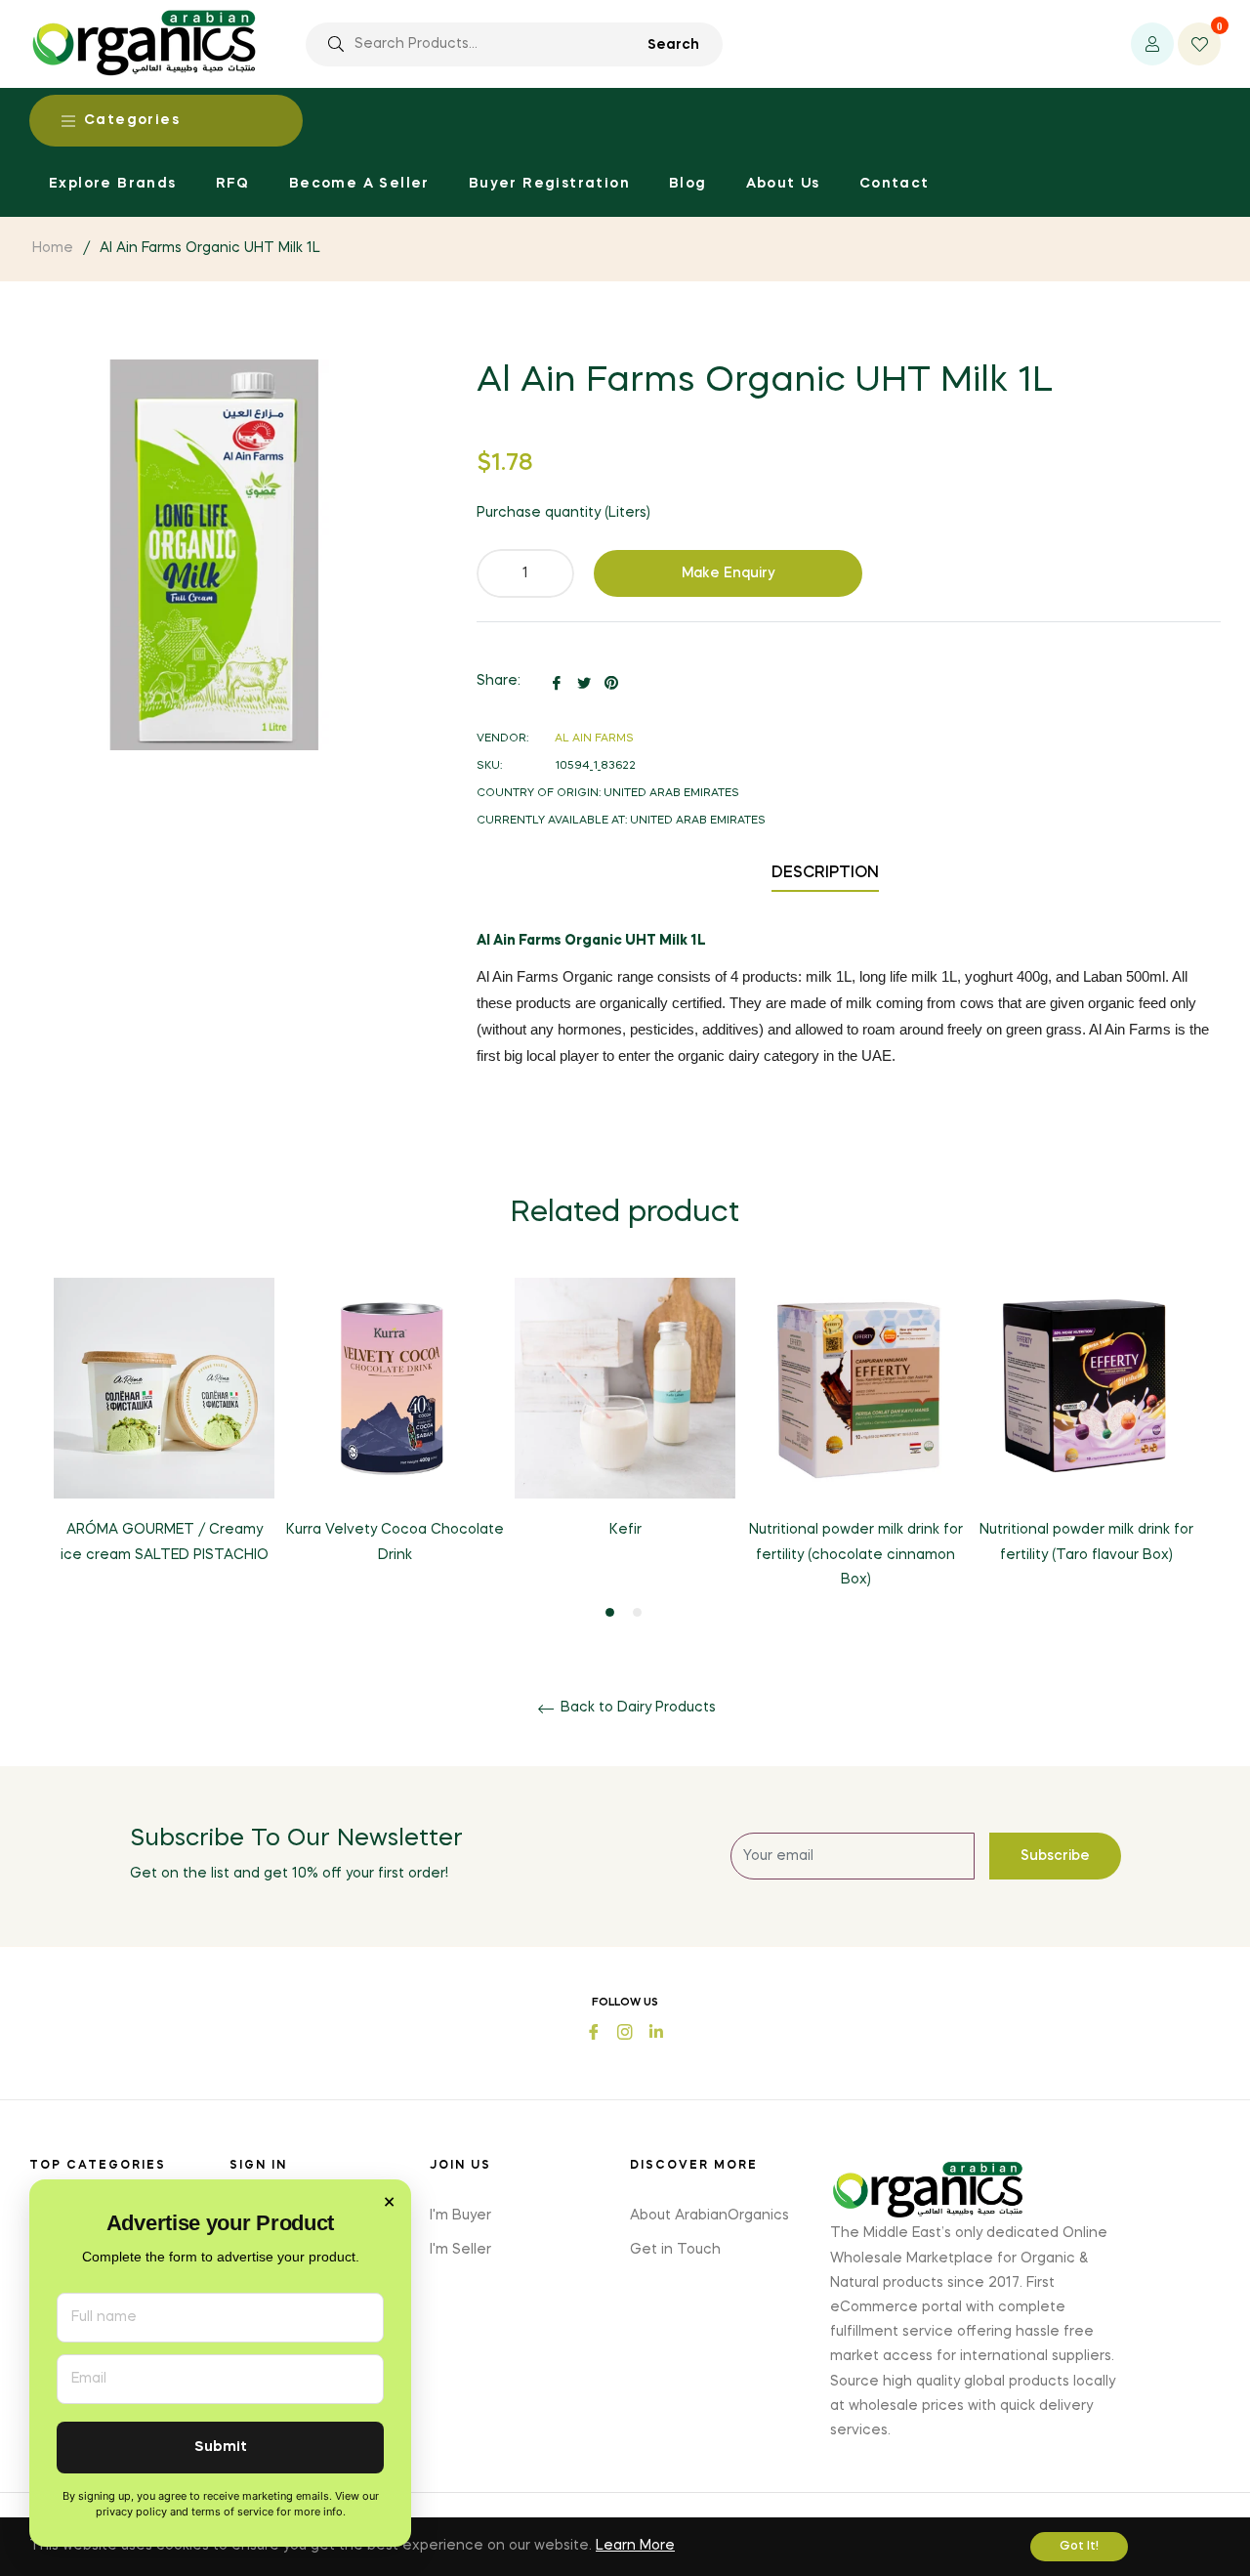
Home (53, 248)
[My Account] (1152, 44)
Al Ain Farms (594, 739)
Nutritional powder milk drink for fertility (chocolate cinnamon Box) (856, 1554)
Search (673, 45)
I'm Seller (460, 2250)
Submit (221, 2448)
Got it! (1079, 2547)
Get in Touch (675, 2250)
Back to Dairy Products (636, 1708)
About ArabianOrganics (709, 2216)
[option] (164, 1437)
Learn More (635, 2546)
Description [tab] (825, 873)
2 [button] (637, 1612)
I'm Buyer (460, 2216)
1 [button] (610, 1612)
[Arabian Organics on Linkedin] (656, 2029)
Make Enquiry (729, 573)
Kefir (625, 1530)
